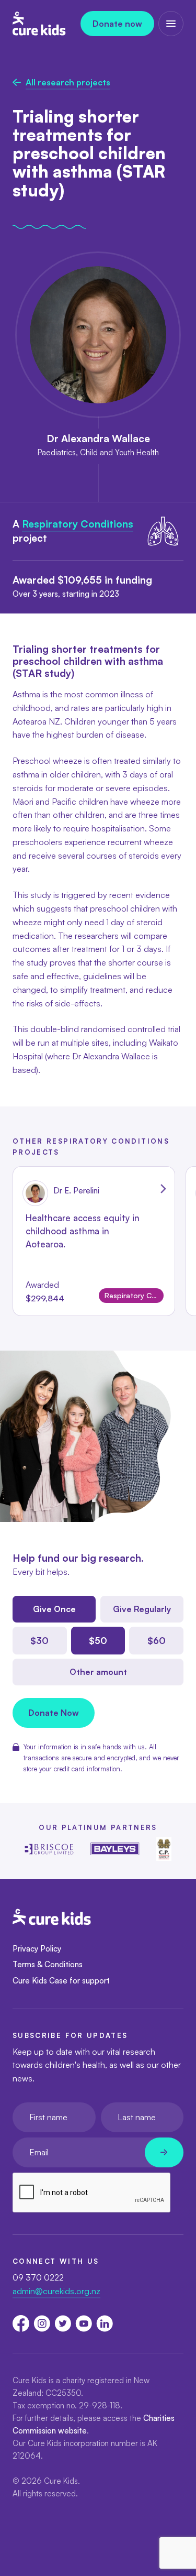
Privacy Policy (37, 1949)
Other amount (98, 1672)
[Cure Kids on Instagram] (42, 2323)
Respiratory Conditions (78, 524)
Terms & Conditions (48, 1964)
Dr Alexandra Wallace (98, 439)
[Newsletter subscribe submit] (164, 2152)
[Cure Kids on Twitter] (63, 2323)
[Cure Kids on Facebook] (21, 2323)
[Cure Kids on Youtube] (84, 2323)
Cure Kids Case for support (61, 1981)
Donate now (117, 24)
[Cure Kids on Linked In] (105, 2323)
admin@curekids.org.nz (56, 2291)
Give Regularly (142, 1609)
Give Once (54, 1609)
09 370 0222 (38, 2277)
